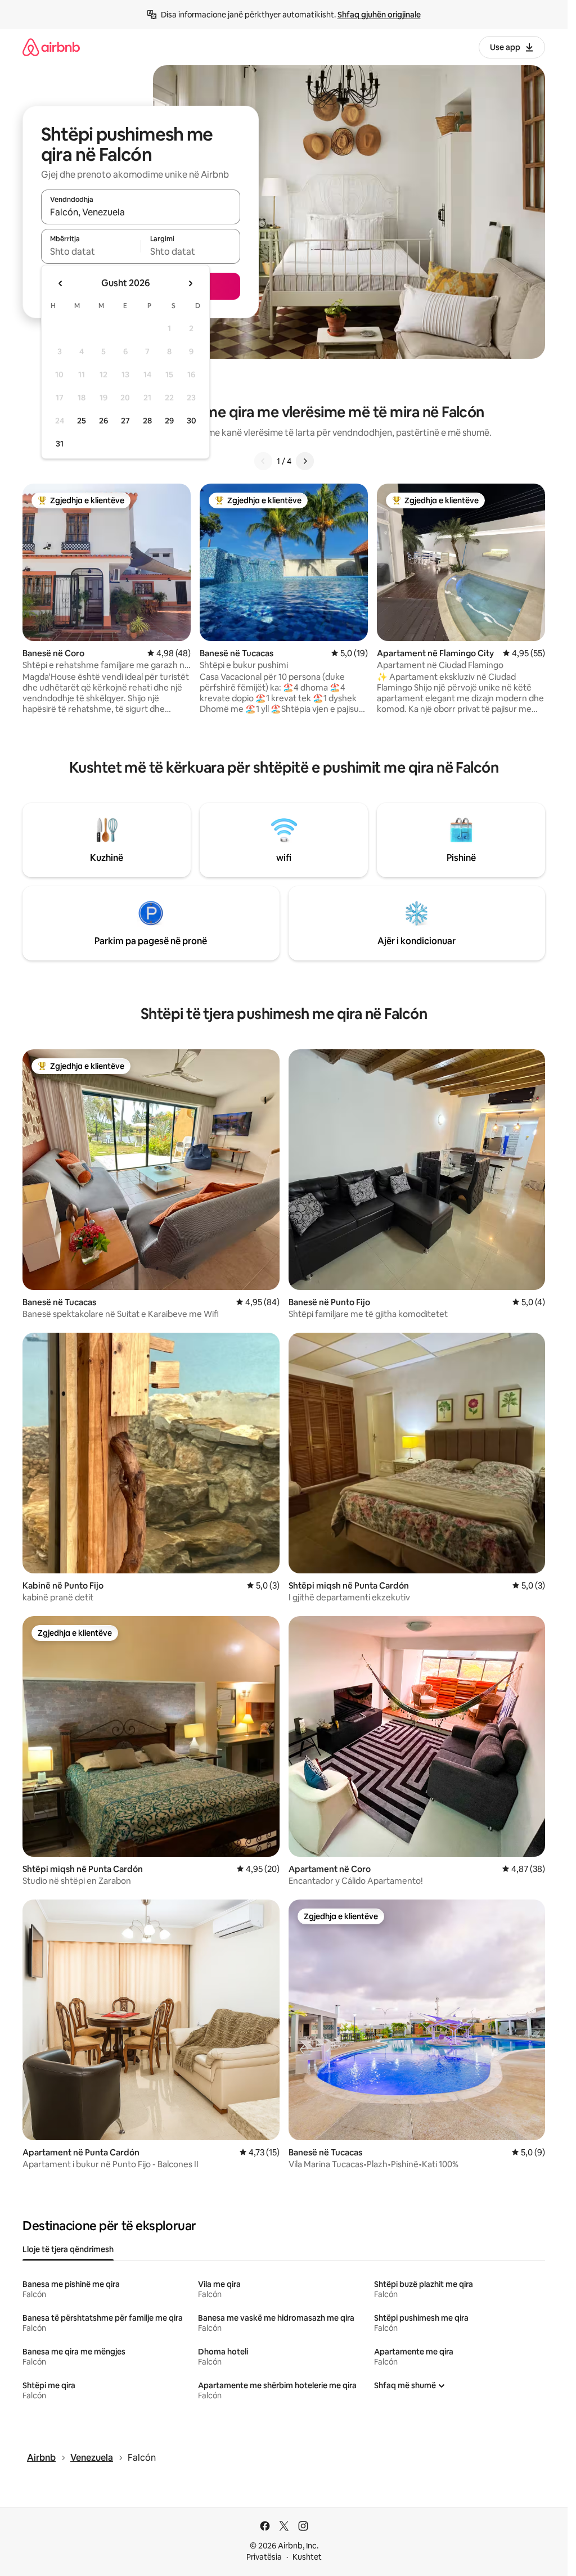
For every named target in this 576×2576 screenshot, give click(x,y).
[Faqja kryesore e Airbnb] (51, 47)
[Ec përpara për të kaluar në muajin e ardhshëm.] (190, 283)
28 (147, 421)
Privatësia (264, 2557)
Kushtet (307, 2557)
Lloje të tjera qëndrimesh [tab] (68, 2249)
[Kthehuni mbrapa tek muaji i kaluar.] (61, 283)
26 (103, 421)
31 (60, 444)
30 (192, 421)
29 (169, 421)
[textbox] (91, 251)
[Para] (305, 461)
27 (125, 421)
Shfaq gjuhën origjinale (379, 15)
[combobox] (141, 212)
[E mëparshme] (263, 461)
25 (82, 421)
